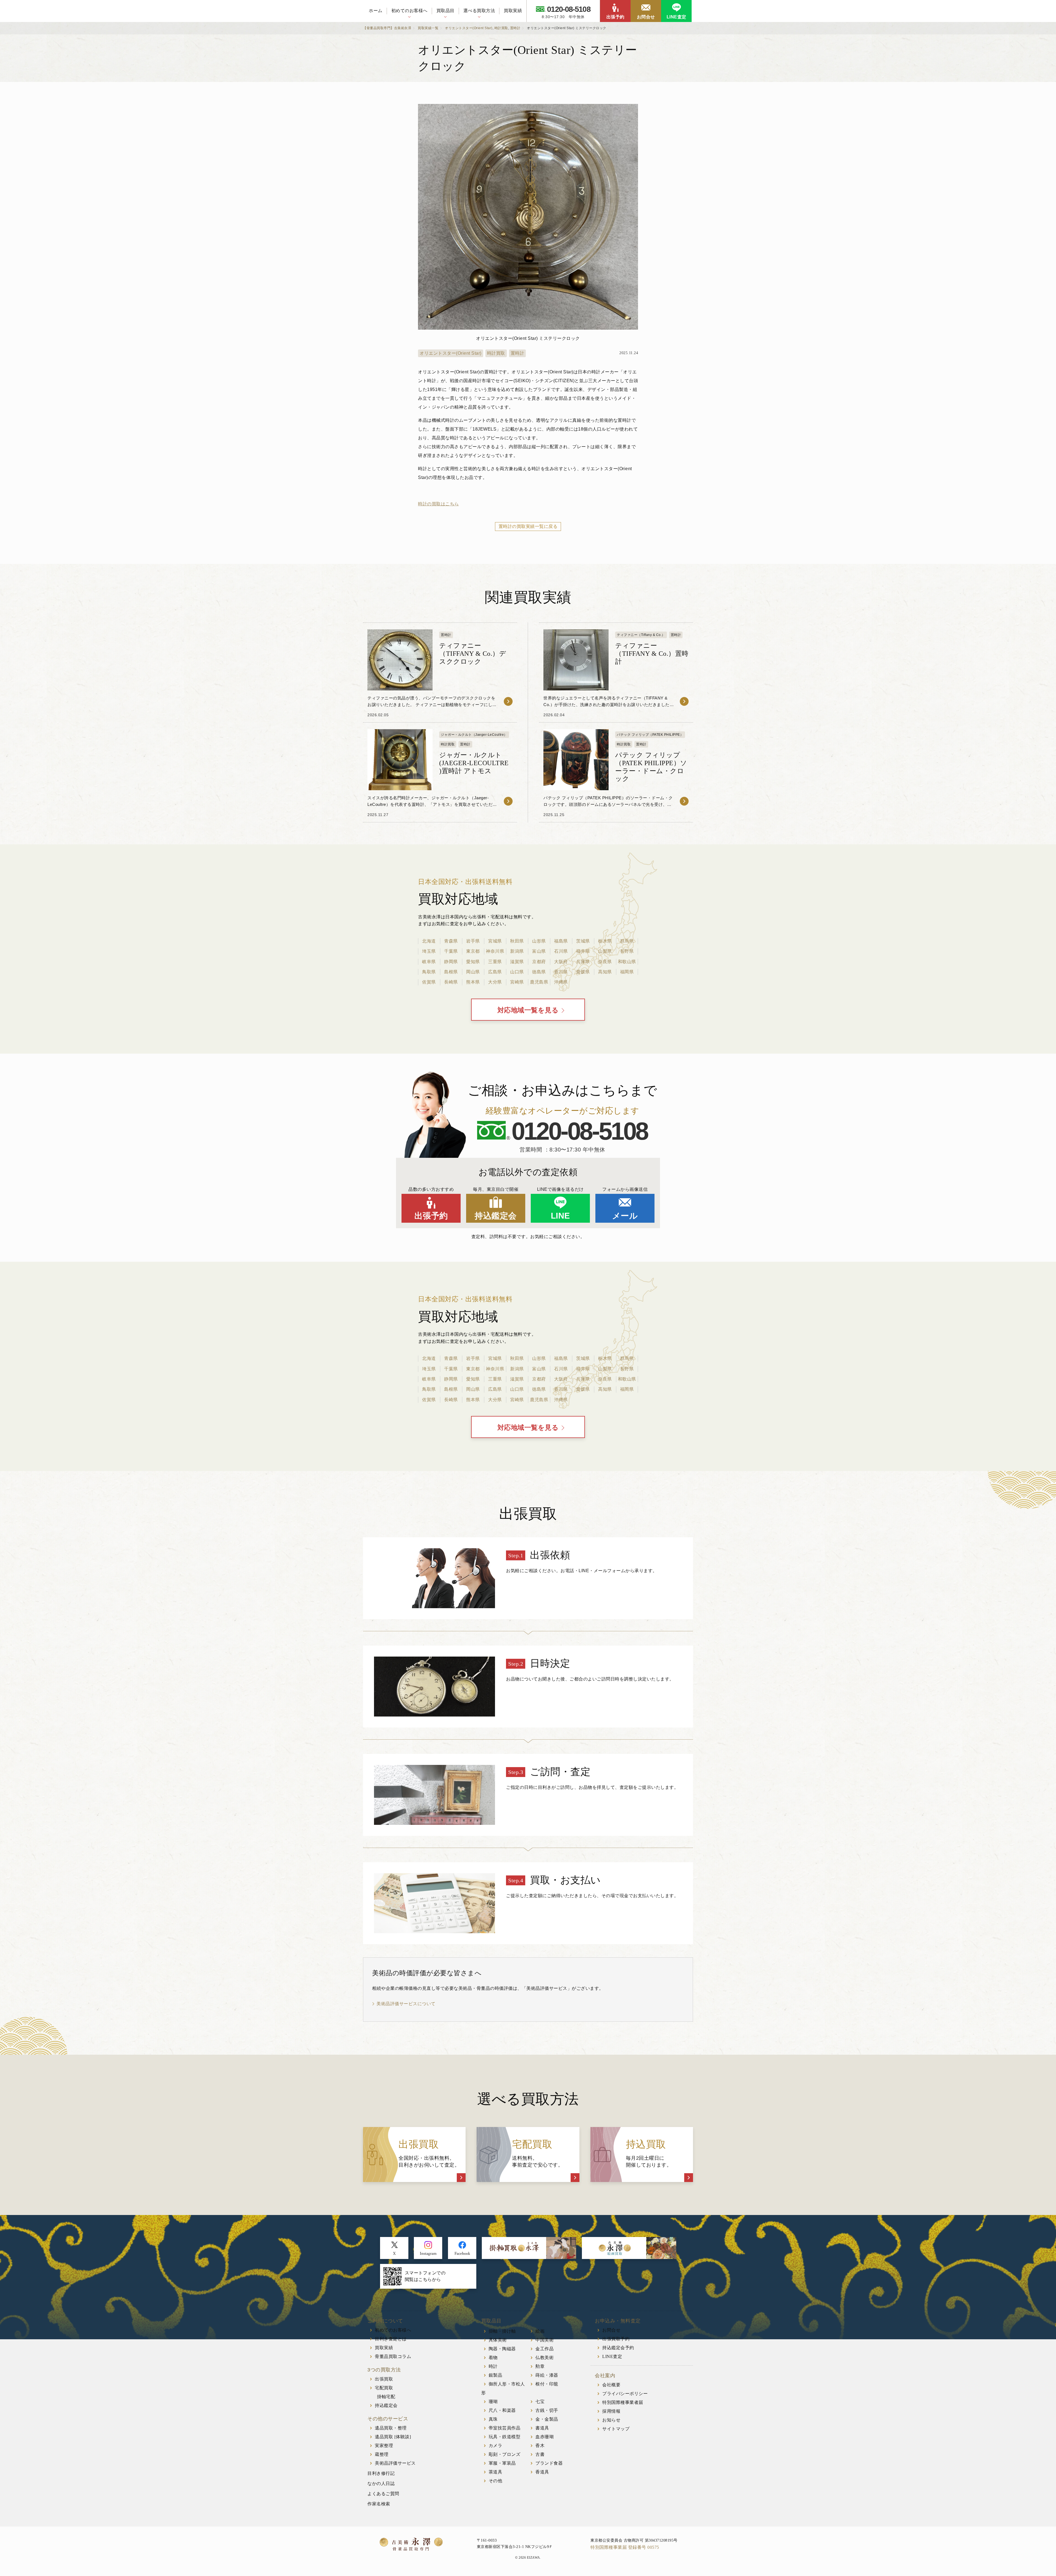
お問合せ (646, 17)
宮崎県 (517, 982)
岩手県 (473, 941)
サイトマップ (616, 2429)
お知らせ (611, 2420)
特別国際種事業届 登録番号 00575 (625, 2547)
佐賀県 (429, 982)
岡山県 (473, 972)
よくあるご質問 (383, 2494)
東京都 (473, 951)
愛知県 (473, 962)
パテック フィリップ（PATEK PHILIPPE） (650, 735)
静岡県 (451, 962)
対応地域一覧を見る (528, 1010)
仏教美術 (544, 2358)
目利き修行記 (381, 2473)
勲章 (540, 2366)
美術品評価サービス (395, 2463)
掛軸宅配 (386, 2397)
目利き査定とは (391, 2339)
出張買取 (384, 2379)
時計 (493, 2366)
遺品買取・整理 (391, 2428)
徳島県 (539, 972)
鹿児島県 (539, 982)
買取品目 (446, 11)
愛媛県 (583, 972)
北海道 (429, 941)
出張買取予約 (616, 2339)
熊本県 (473, 982)
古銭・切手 (547, 2410)
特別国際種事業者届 (623, 2402)
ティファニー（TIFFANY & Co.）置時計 (652, 654)
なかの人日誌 (381, 2483)
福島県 (561, 941)
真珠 (493, 2419)
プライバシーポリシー (625, 2394)
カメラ (496, 2446)
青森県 (451, 941)
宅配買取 (384, 2388)
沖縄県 (561, 982)
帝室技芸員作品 (505, 2428)
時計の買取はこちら (438, 504)
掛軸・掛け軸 (502, 2331)
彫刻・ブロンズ (505, 2454)
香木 (540, 2446)
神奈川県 (495, 951)
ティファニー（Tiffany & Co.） (641, 635)
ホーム (376, 11)
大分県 (495, 982)
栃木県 (605, 941)
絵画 (540, 2331)
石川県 (561, 951)
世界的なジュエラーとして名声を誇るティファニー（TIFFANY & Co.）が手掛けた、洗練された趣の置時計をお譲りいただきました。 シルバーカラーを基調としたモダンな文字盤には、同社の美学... (609, 705)
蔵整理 (382, 2454)
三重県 (495, 962)
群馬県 (627, 941)
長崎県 (451, 982)
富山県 (539, 951)
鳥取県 (429, 972)
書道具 (542, 2428)
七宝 (540, 2402)
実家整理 (384, 2446)
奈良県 (605, 962)
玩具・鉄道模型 (505, 2437)
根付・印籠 (547, 2384)
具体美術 (498, 2340)
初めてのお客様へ (409, 11)
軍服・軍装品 (502, 2463)
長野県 (627, 951)
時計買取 (496, 353)
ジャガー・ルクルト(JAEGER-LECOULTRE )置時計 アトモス (474, 763)
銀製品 (496, 2375)
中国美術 (544, 2340)
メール (625, 1216)
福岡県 (627, 972)
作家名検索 (379, 2504)
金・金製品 (547, 2419)
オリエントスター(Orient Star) (451, 353)
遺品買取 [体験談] (393, 2437)
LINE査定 (676, 17)
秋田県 (517, 941)
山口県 (517, 972)
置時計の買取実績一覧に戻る (528, 526)
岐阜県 (429, 962)
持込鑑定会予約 (618, 2348)
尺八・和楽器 (502, 2410)
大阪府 (561, 962)
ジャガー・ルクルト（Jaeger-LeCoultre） (474, 735)
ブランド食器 (549, 2463)
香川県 (561, 972)
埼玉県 (429, 951)
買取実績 (513, 11)
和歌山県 (627, 962)
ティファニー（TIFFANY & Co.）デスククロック (473, 654)
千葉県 (451, 951)
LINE (560, 1216)
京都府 (539, 962)
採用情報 (611, 2411)
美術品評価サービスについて (406, 2004)
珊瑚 (493, 2402)
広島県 (495, 972)
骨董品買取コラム (393, 2356)
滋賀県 (517, 962)
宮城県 (495, 941)
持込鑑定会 (496, 1216)
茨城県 (583, 941)
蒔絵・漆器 (547, 2375)
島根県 (451, 972)
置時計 (518, 353)
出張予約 (615, 17)
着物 (493, 2358)
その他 (496, 2481)
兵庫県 (583, 962)
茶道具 (496, 2472)
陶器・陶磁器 (502, 2349)
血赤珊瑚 (544, 2437)
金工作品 (544, 2349)
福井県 (583, 951)
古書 (540, 2454)
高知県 (605, 972)
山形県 (539, 941)
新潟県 (517, 951)
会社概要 (611, 2385)
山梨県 (605, 951)
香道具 (542, 2472)
